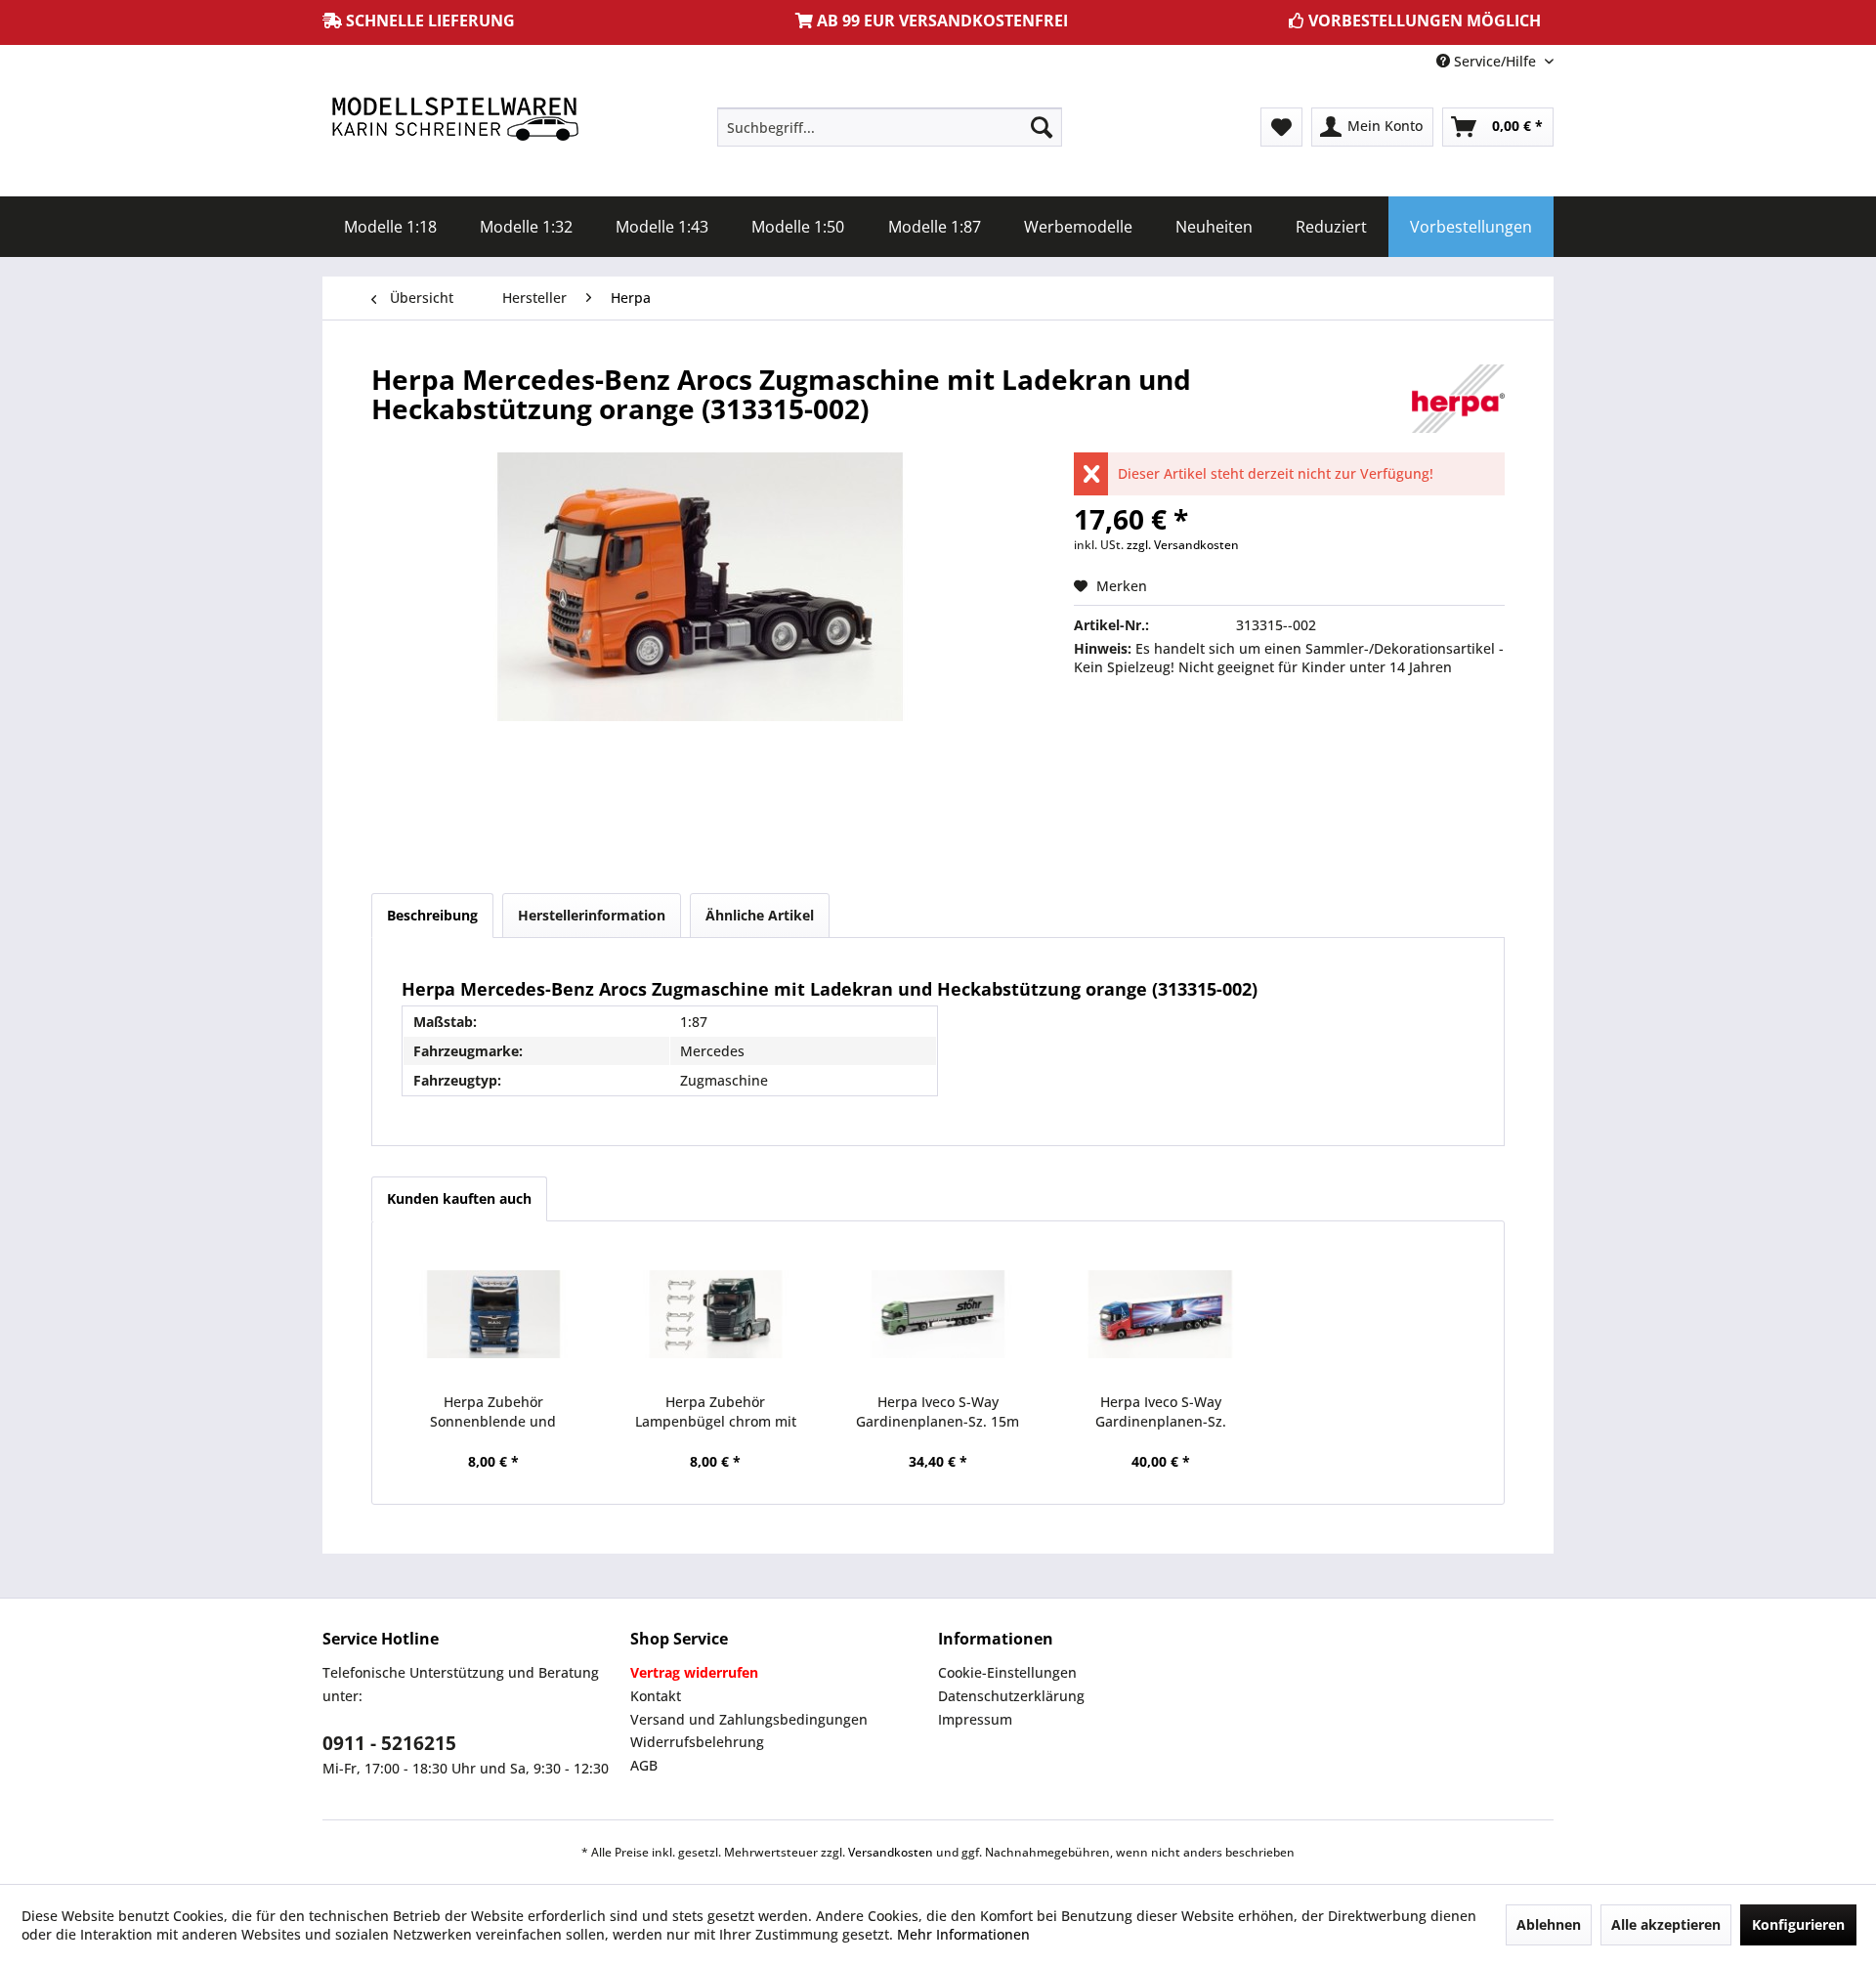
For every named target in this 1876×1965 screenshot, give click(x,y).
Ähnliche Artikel (760, 915)
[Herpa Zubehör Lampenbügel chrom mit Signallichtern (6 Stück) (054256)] (716, 1314)
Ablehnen (1549, 1924)
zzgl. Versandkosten (1183, 545)
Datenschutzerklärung (1011, 1696)
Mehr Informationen (963, 1934)
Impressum (975, 1719)
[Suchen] (1042, 127)
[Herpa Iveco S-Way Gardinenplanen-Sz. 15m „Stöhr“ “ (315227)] (938, 1314)
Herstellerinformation (592, 915)
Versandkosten (891, 1852)
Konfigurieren (1798, 1924)
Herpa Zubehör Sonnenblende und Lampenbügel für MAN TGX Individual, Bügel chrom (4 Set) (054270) (493, 1412)
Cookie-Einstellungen (1007, 1672)
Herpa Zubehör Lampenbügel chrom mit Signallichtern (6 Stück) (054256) (716, 1412)
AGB (644, 1765)
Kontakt (656, 1696)
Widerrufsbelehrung (697, 1742)
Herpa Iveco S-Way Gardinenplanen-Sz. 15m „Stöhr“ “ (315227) (938, 1412)
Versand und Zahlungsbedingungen (749, 1719)
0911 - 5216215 (389, 1743)
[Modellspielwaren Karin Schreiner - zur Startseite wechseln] (454, 121)
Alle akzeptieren (1666, 1924)
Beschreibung (432, 915)
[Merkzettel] (1281, 127)
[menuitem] (890, 127)
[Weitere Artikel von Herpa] (1458, 399)
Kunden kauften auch (459, 1198)
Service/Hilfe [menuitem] (1495, 61)
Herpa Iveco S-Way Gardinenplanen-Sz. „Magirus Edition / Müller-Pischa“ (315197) (1161, 1412)
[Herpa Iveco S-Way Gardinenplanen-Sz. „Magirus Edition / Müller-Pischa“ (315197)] (1161, 1314)
